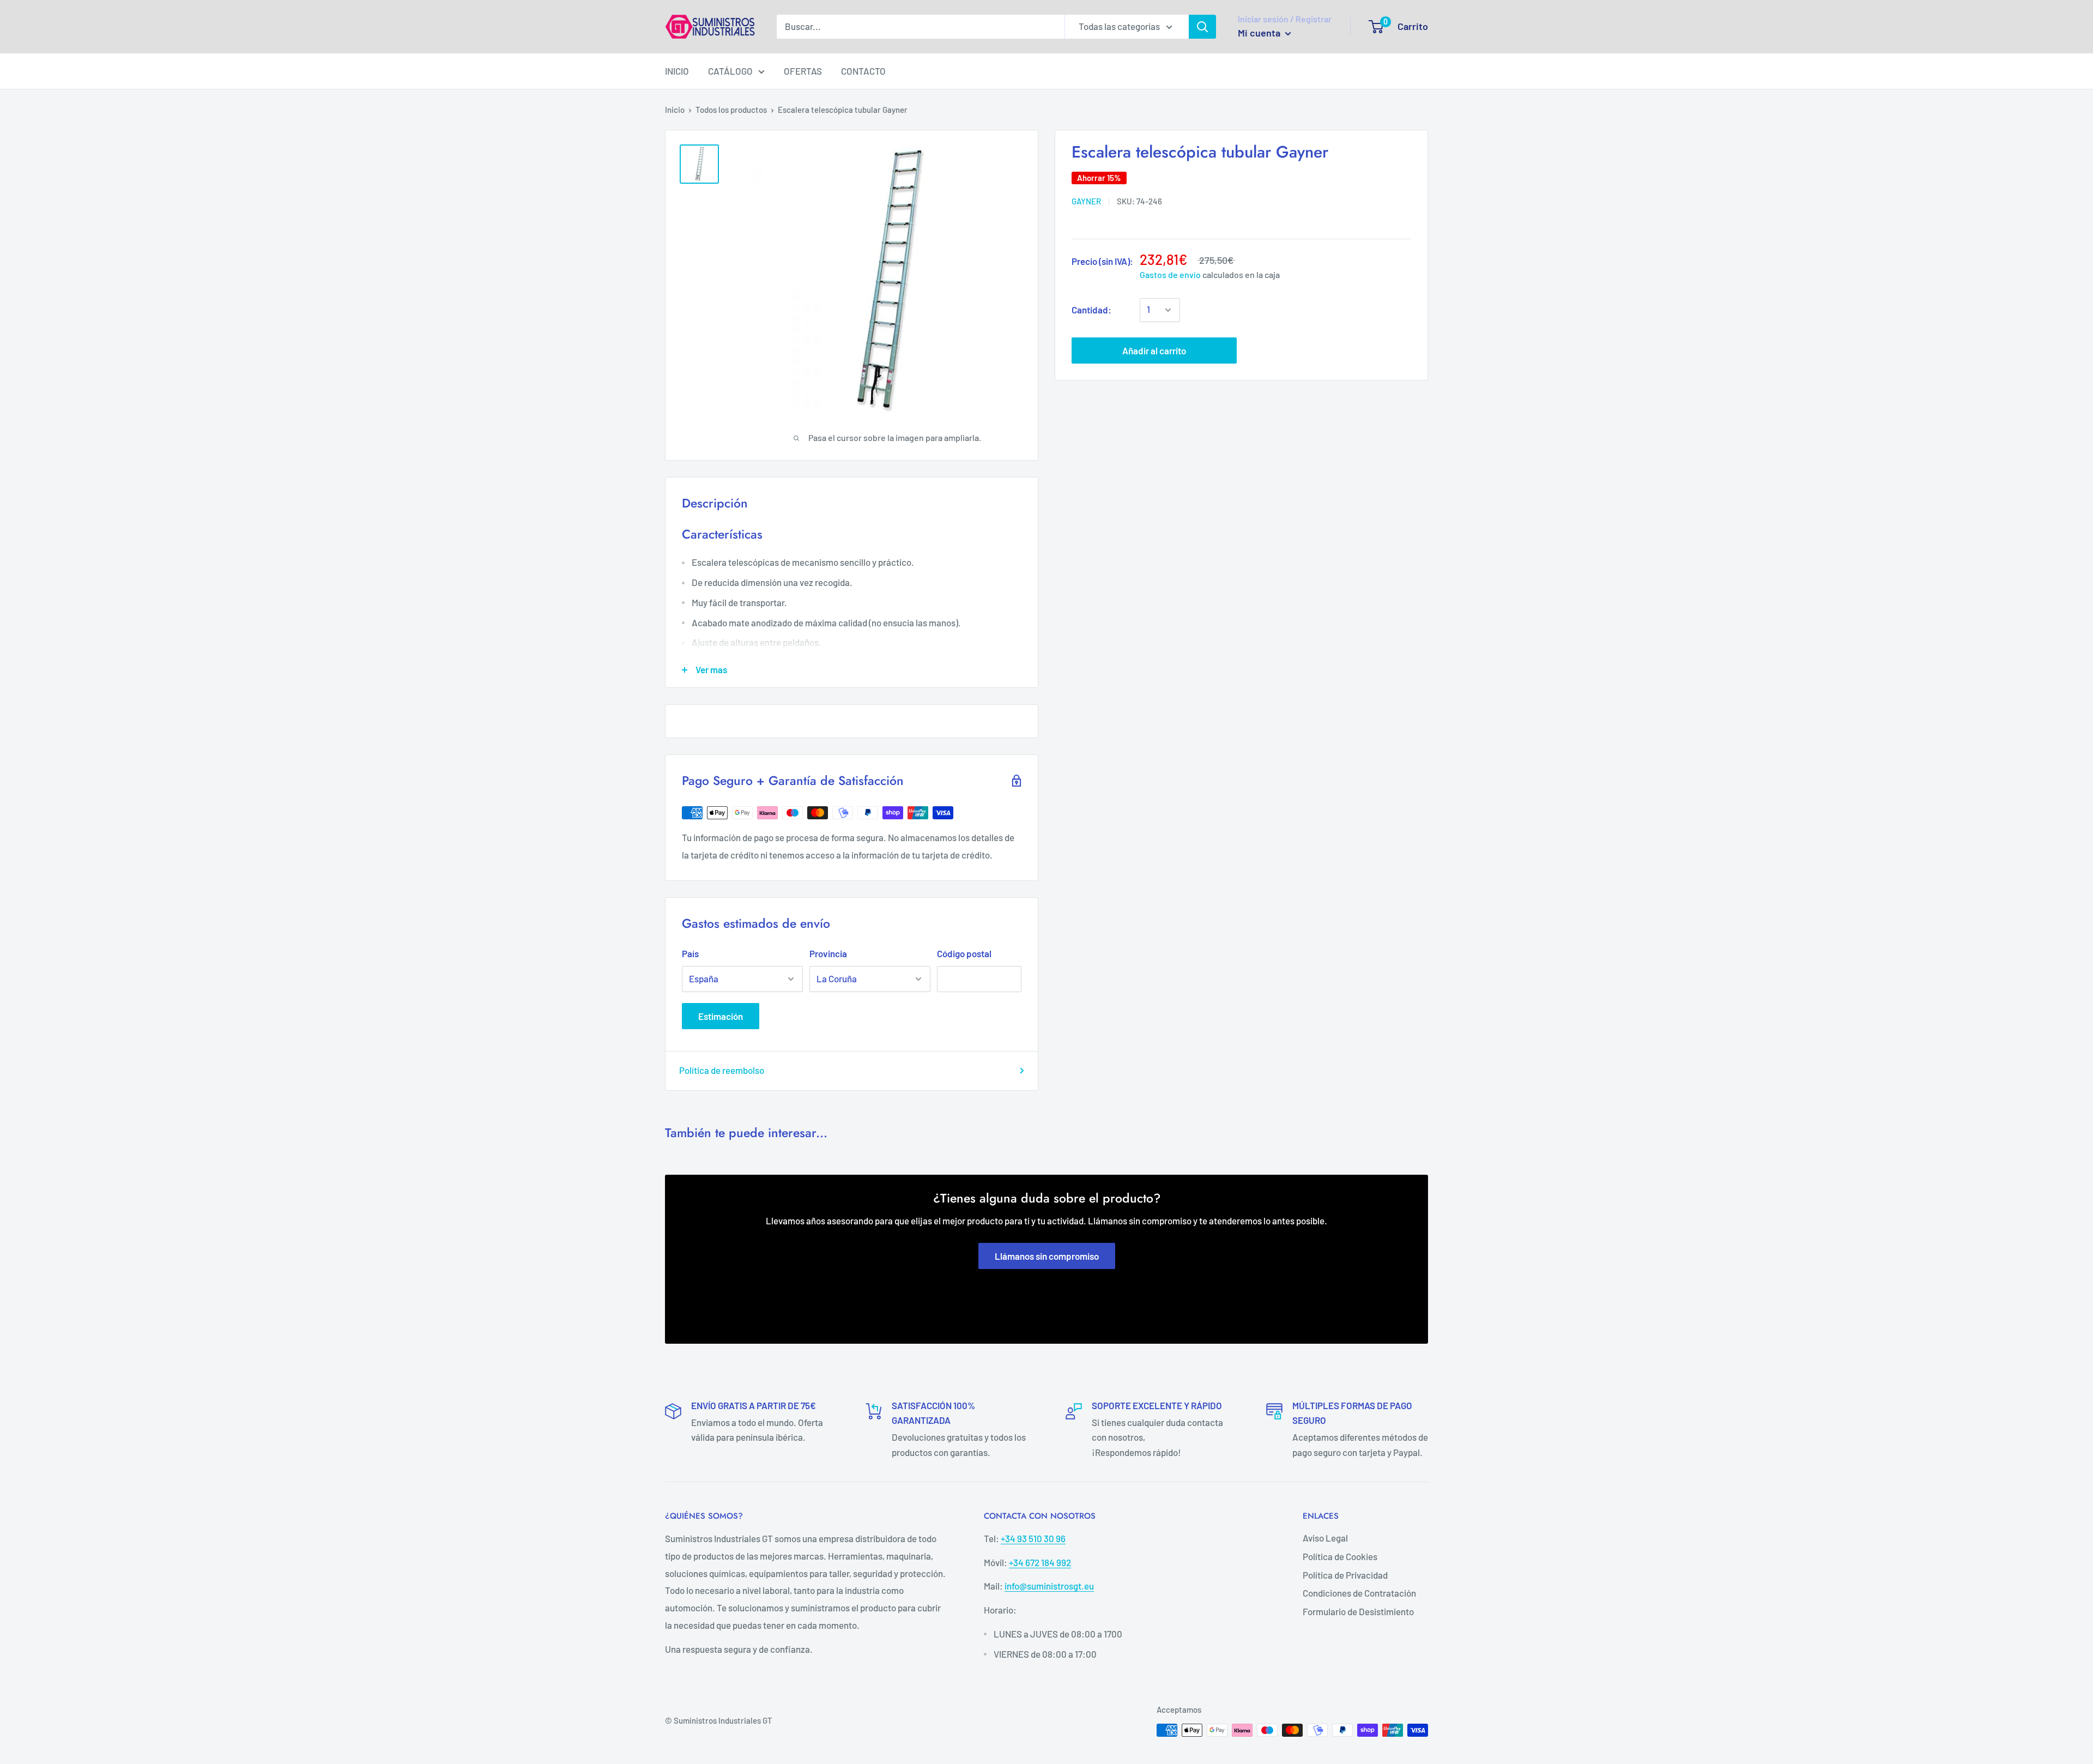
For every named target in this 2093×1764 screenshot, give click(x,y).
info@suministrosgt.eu (1049, 1586)
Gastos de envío (1170, 274)
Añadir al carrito (1154, 351)
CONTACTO (863, 71)
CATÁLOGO (730, 71)
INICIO (677, 71)
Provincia (828, 953)
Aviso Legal (1325, 1538)
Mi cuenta (1260, 33)
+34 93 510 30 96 (1033, 1538)
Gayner (1086, 201)
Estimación (721, 1016)
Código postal (964, 953)
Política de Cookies (1340, 1556)
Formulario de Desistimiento (1358, 1611)
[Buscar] (1202, 27)
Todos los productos (731, 110)
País (690, 953)
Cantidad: (1091, 310)
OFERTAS (803, 71)
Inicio (675, 110)
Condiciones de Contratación (1359, 1593)
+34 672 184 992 (1040, 1562)
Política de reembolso (722, 1070)
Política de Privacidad (1345, 1575)
